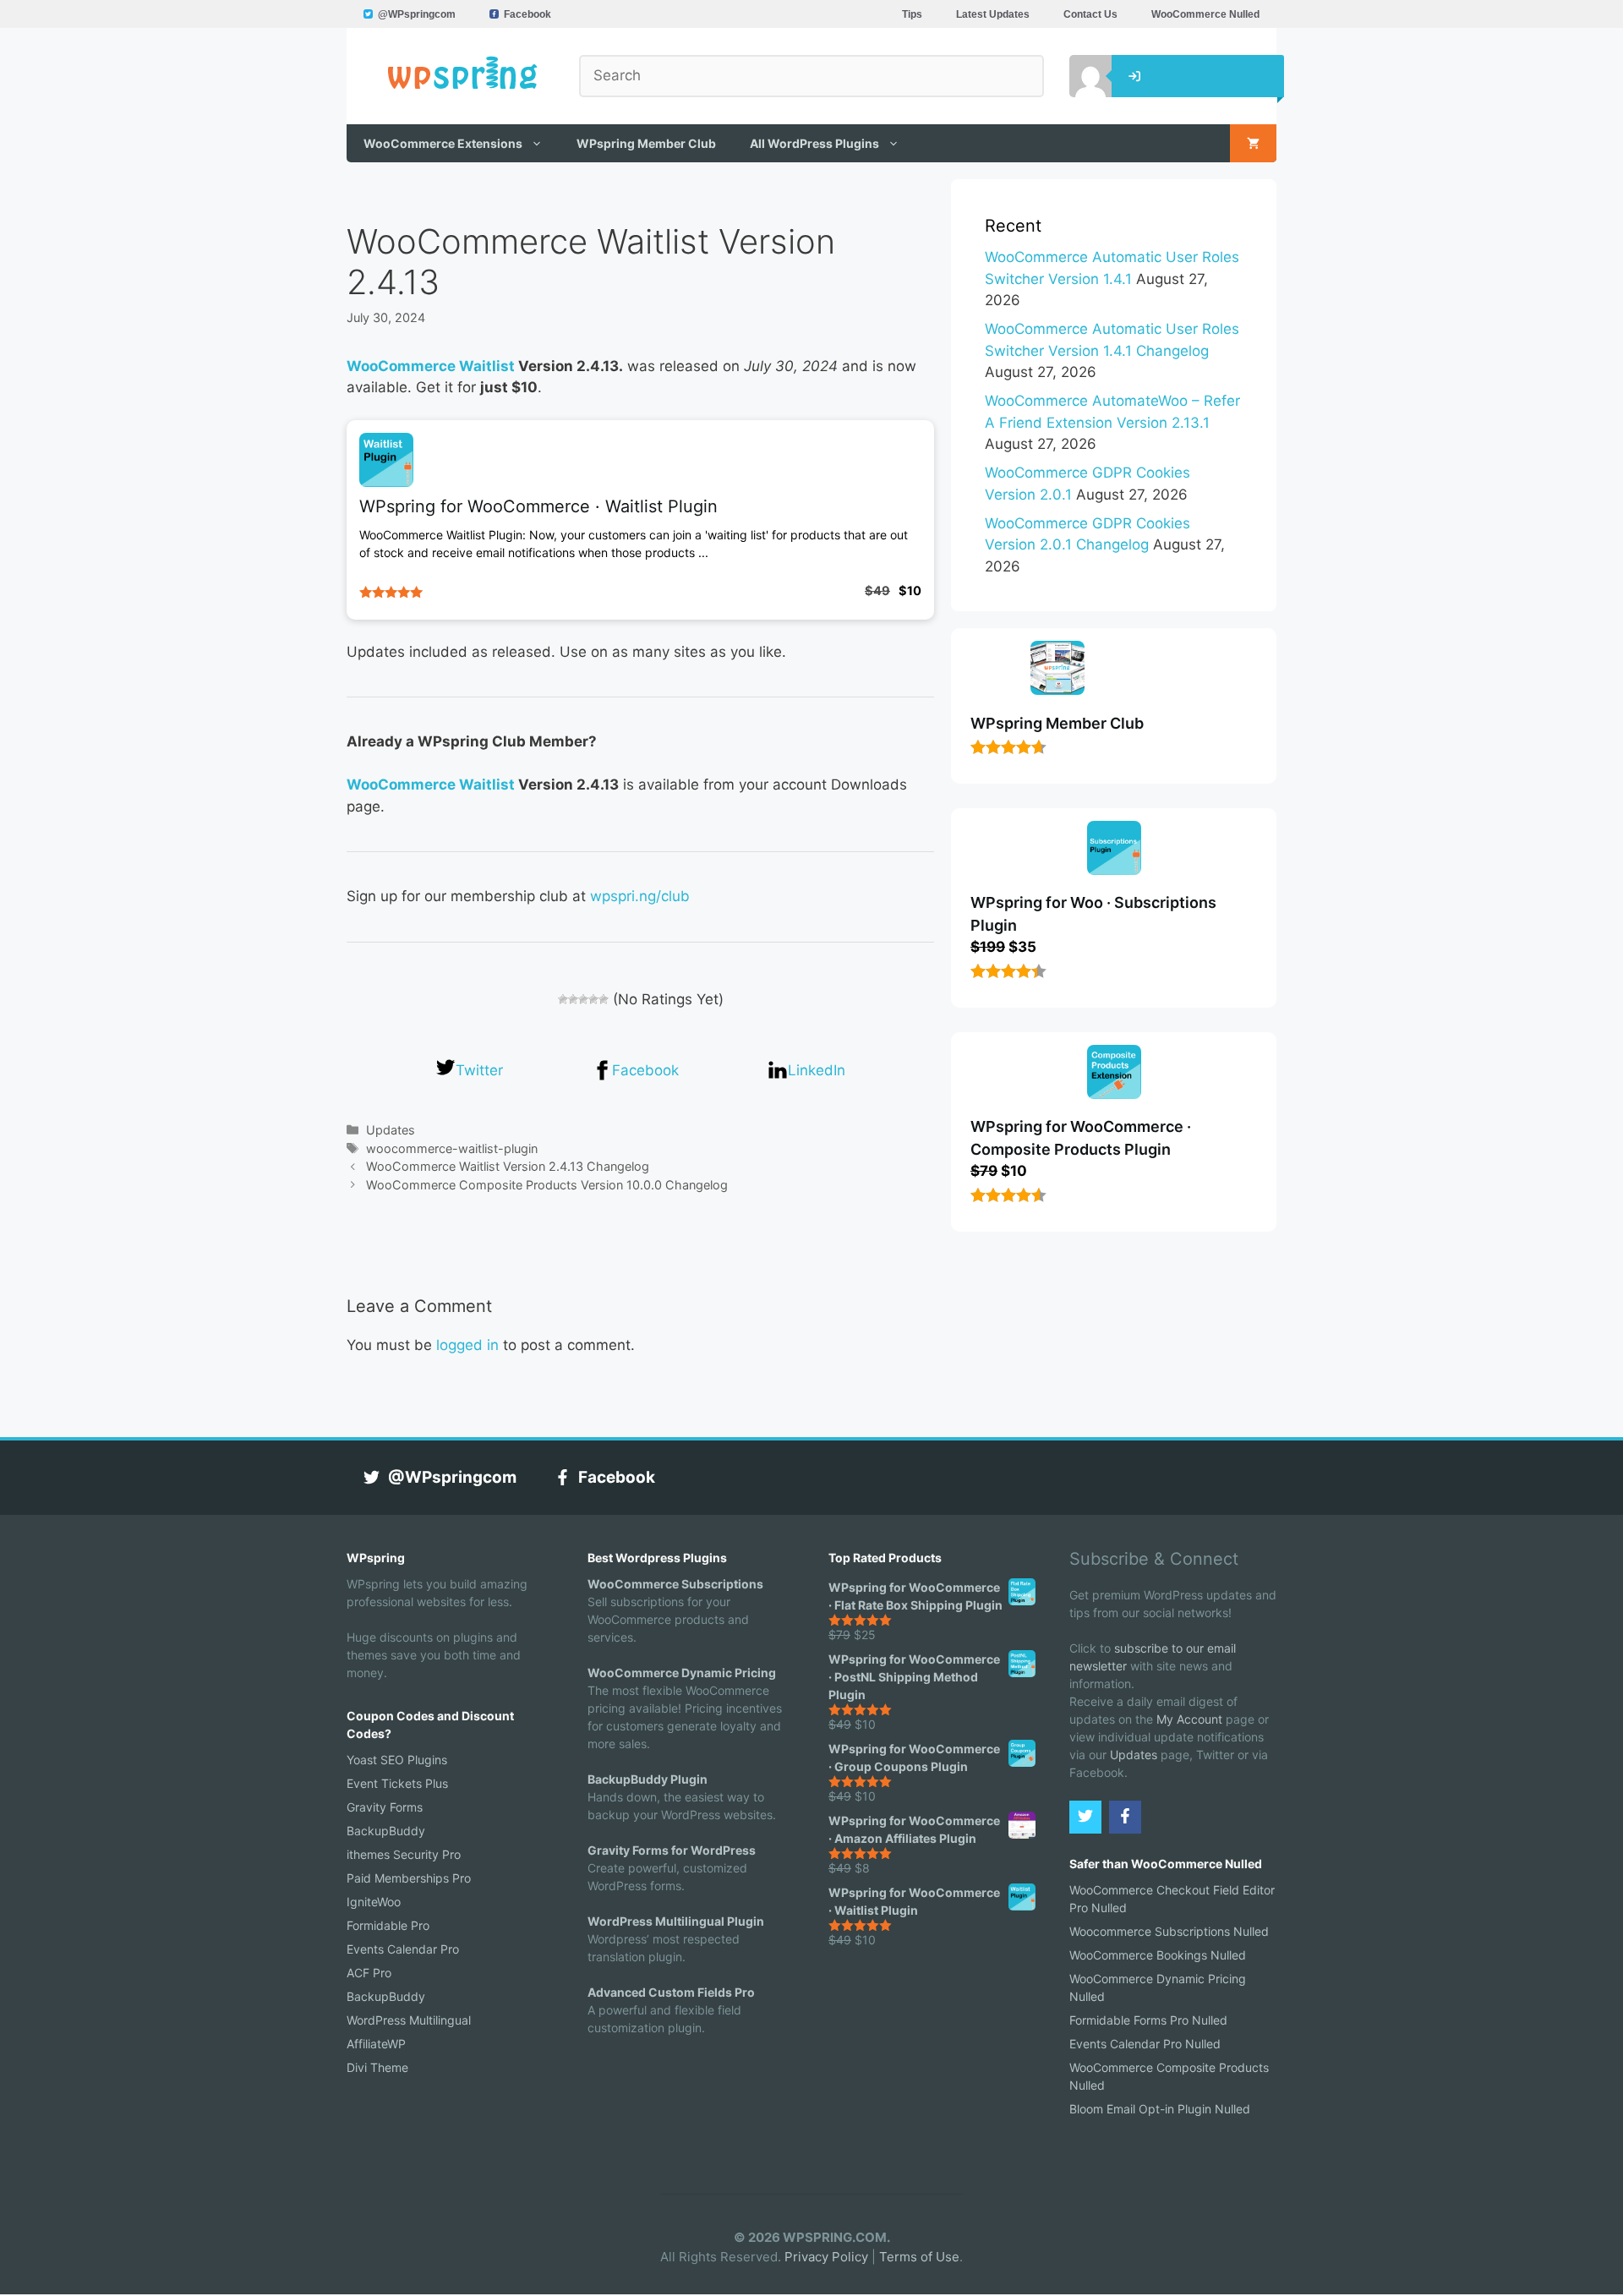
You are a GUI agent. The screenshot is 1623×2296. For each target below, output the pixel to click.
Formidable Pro (388, 1925)
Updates (391, 1130)
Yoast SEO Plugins (397, 1760)
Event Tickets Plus (397, 1783)
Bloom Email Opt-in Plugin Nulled (1160, 2109)
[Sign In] (1078, 76)
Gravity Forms (385, 1807)
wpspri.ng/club (640, 896)
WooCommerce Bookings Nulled (1158, 1955)
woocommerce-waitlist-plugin (452, 1148)
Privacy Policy (826, 2257)
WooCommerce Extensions (443, 143)
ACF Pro (369, 1973)
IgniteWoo (374, 1902)
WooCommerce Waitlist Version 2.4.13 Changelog (508, 1166)
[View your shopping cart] (1253, 143)
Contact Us (1090, 14)
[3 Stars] (583, 999)
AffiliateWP (376, 2044)
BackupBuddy (386, 1831)
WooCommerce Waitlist (431, 366)
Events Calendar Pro (403, 1949)
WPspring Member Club (646, 143)
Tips (912, 14)
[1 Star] (563, 999)
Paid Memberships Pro (409, 1878)
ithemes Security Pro (404, 1854)
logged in (467, 1345)
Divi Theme (377, 2067)
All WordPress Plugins (814, 143)
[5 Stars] (604, 999)
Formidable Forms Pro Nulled (1148, 2020)
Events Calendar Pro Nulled (1145, 2044)
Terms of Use (919, 2257)
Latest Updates (993, 14)
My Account (1189, 1719)
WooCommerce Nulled (1205, 14)
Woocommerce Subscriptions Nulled (1169, 1931)
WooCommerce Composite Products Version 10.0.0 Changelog (547, 1185)
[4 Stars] (593, 999)
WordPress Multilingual (409, 2020)
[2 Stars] (573, 999)
